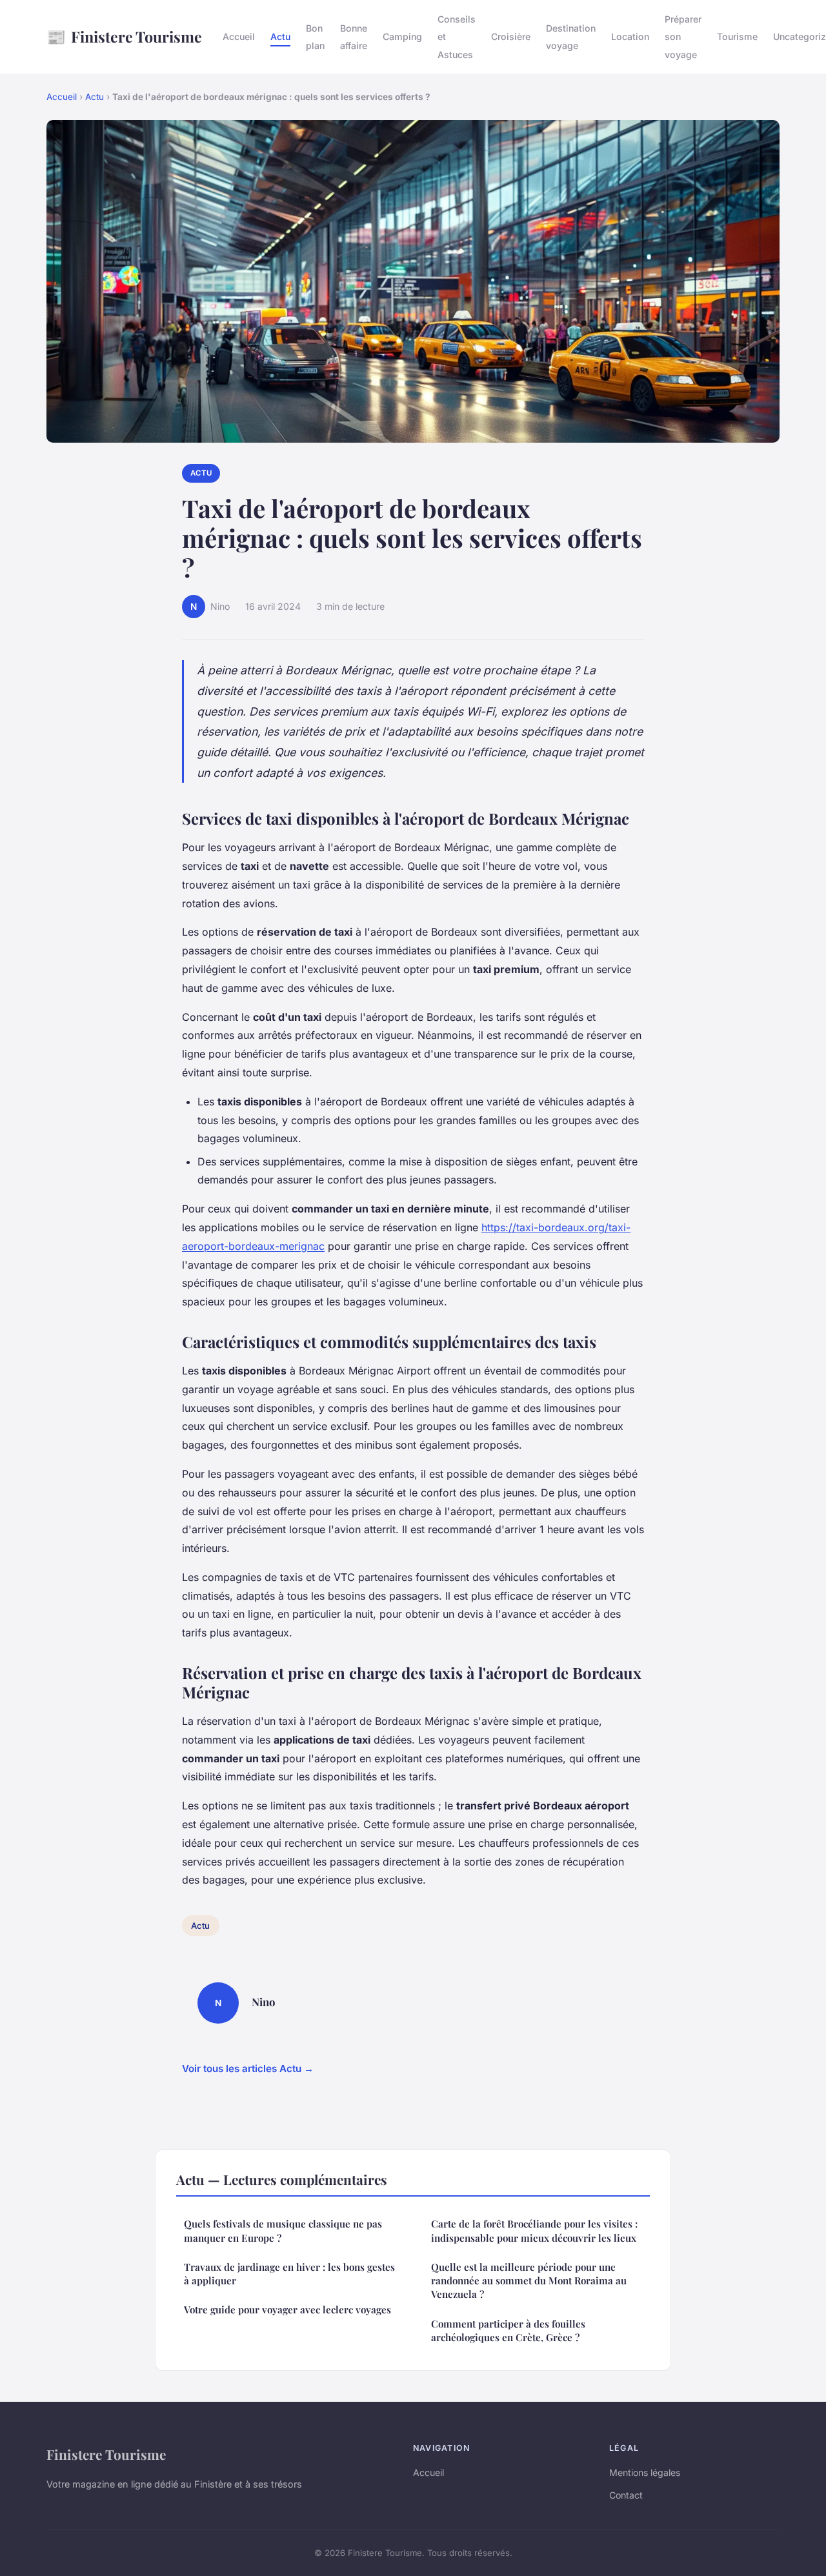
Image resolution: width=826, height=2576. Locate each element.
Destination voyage (571, 37)
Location (630, 36)
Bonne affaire (354, 37)
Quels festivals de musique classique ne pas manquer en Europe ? (283, 2230)
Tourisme (737, 36)
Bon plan (315, 37)
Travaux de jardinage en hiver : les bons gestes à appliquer (289, 2274)
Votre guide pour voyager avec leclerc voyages (287, 2309)
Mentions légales (645, 2472)
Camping (402, 36)
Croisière (511, 36)
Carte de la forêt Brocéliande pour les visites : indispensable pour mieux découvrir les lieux (534, 2230)
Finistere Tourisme (124, 36)
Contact (626, 2495)
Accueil (239, 36)
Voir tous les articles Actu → (248, 2068)
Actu (280, 36)
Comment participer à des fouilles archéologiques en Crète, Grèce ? (508, 2330)
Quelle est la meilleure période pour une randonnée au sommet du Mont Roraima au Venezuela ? (529, 2281)
